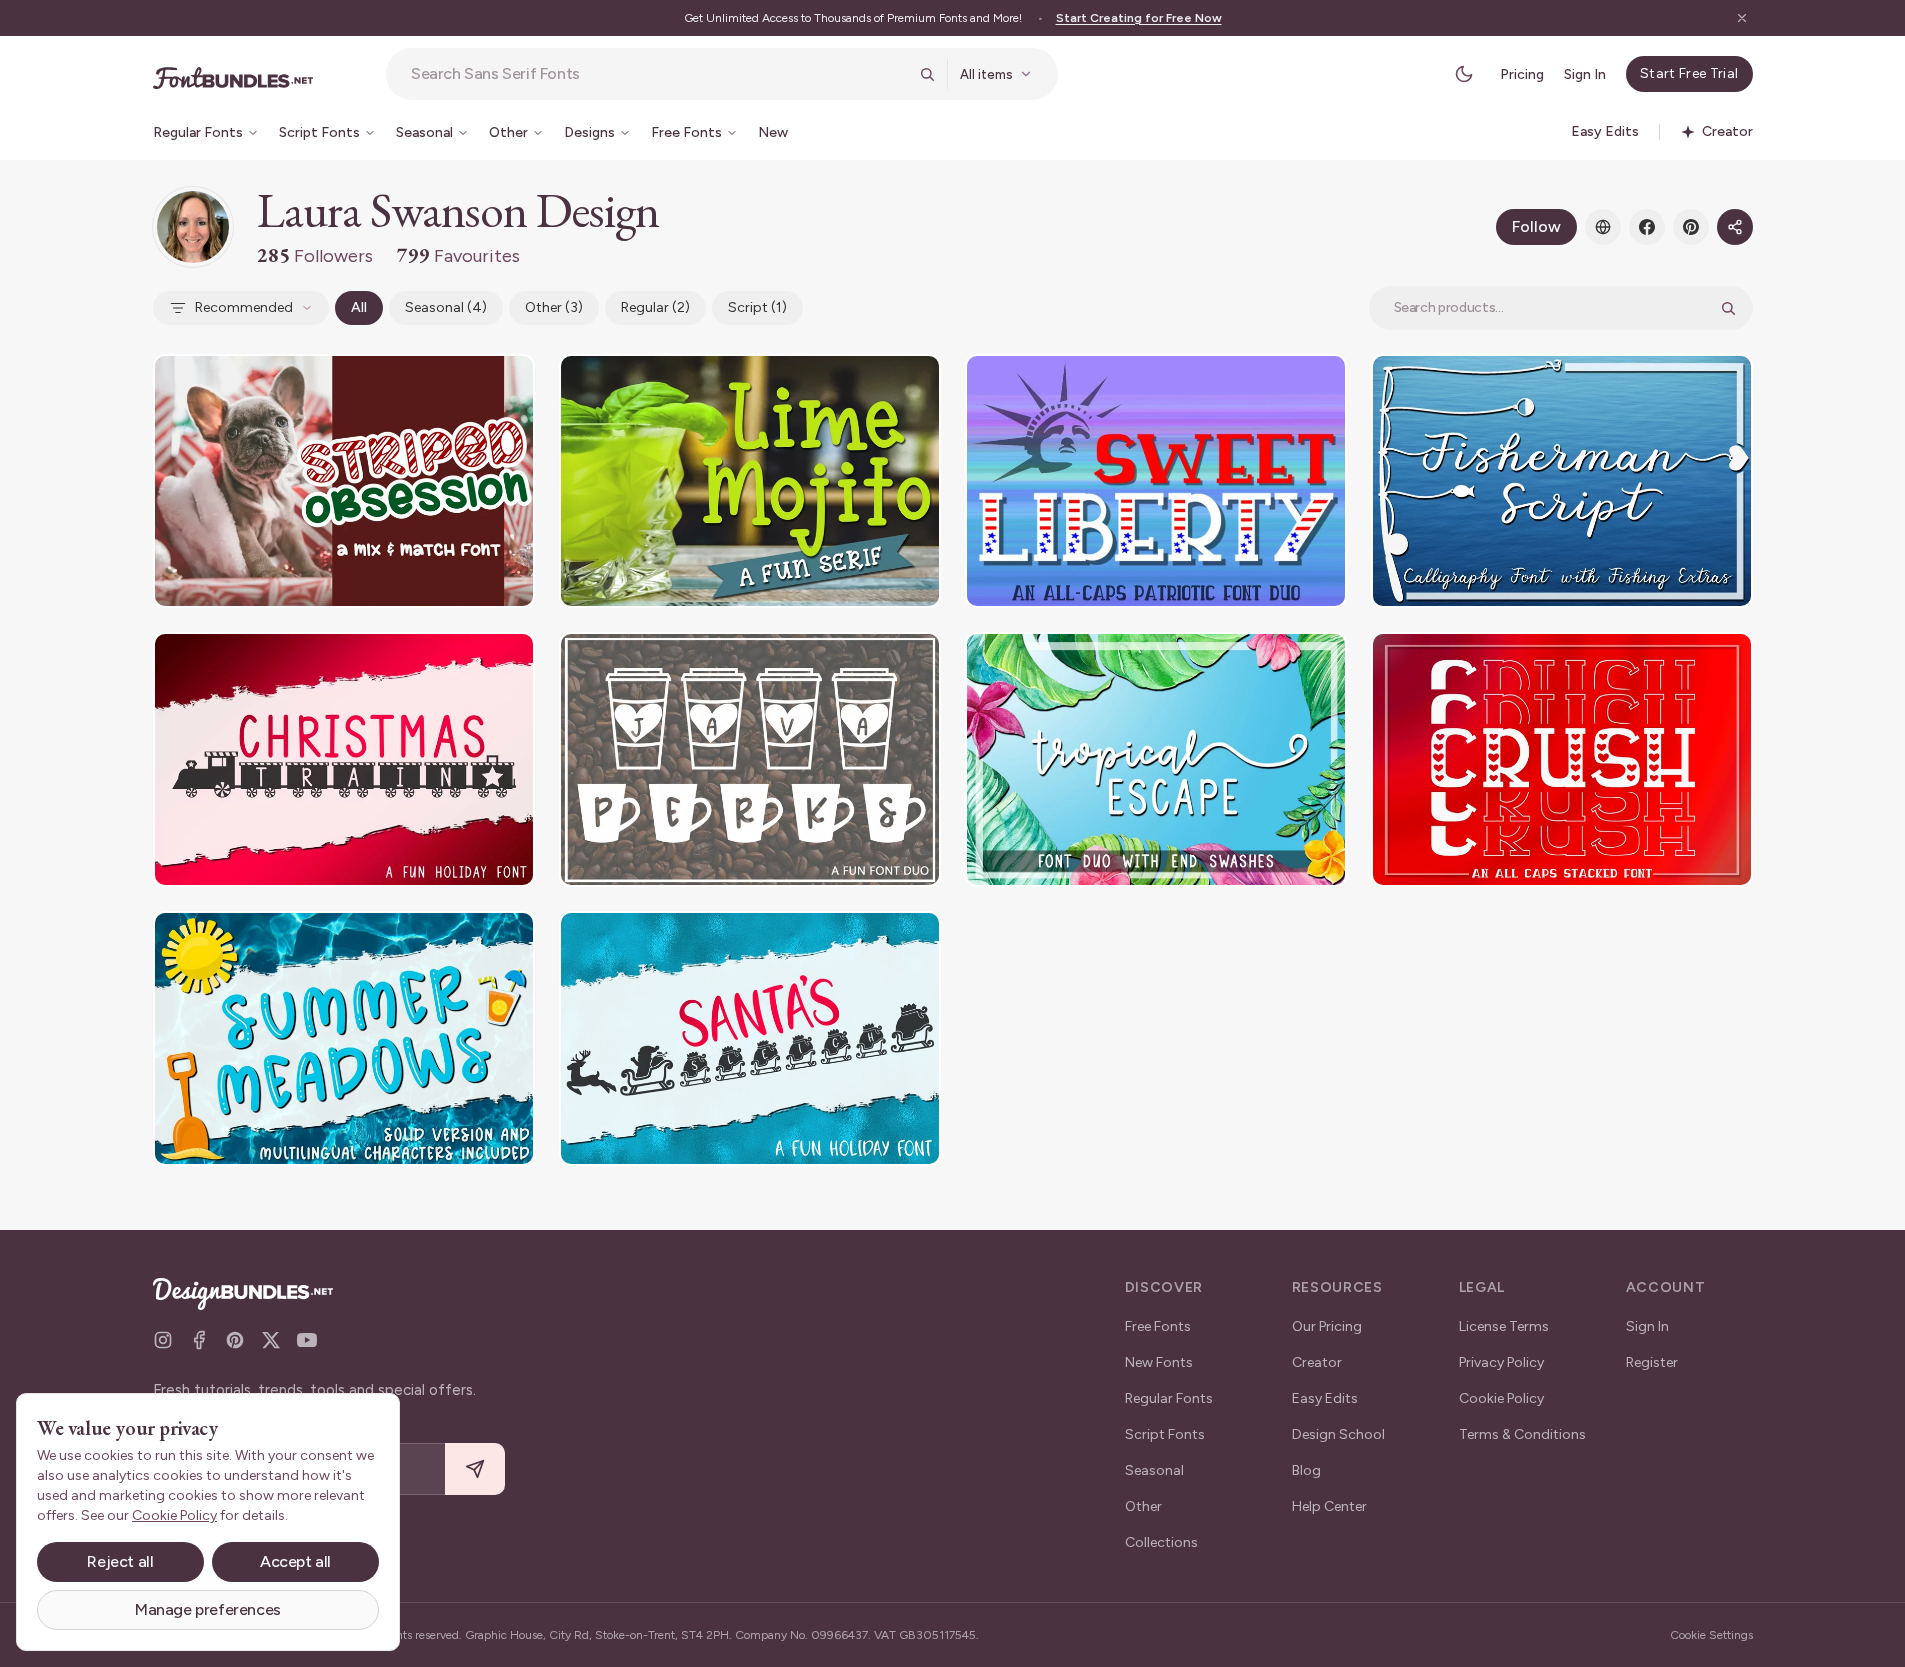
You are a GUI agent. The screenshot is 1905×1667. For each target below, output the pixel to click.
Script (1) (757, 307)
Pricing (1522, 74)
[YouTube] (307, 1340)
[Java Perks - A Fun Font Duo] (750, 759)
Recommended (244, 307)
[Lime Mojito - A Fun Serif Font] (750, 481)
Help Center (1329, 1506)
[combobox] (659, 74)
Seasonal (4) (446, 307)
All (359, 307)
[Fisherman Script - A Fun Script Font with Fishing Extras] (1562, 481)
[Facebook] (1647, 227)
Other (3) (554, 307)
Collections (1161, 1542)
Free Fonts (1158, 1326)
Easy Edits (1325, 1398)
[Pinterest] (1691, 227)
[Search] (927, 74)
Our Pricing (1327, 1326)
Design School (1338, 1434)
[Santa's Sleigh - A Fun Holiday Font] (750, 1038)
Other (1143, 1506)
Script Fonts (1165, 1434)
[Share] (1735, 227)
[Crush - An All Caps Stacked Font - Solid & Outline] (1562, 759)
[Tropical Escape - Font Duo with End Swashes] (1156, 759)
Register (1652, 1362)
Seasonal (1154, 1470)
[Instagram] (163, 1340)
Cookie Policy (1501, 1398)
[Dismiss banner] (1742, 18)
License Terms (1504, 1326)
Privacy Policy (1501, 1362)
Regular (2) (655, 307)
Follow (1536, 226)
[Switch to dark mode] (1464, 74)
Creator (1317, 1362)
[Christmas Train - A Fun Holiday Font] (344, 759)
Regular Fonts (1169, 1398)
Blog (1306, 1470)
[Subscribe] (475, 1469)
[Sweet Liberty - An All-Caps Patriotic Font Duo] (1156, 481)
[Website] (1603, 227)
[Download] (465, 382)
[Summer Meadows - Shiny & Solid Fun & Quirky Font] (344, 1038)
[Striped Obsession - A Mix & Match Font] (344, 481)
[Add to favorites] (507, 382)
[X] (271, 1340)
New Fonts (1159, 1362)
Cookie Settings (1711, 1635)
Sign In (1585, 74)
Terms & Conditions (1522, 1434)
